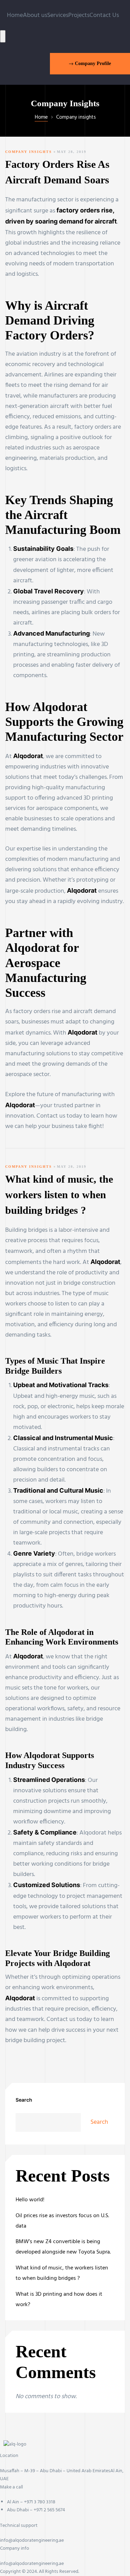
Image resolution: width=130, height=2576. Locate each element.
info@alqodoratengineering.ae (32, 2541)
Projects (79, 15)
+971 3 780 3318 (40, 2502)
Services (58, 15)
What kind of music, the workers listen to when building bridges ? (59, 1195)
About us (35, 15)
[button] (90, 63)
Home (15, 15)
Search (24, 2100)
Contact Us (104, 15)
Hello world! (30, 2200)
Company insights (29, 152)
